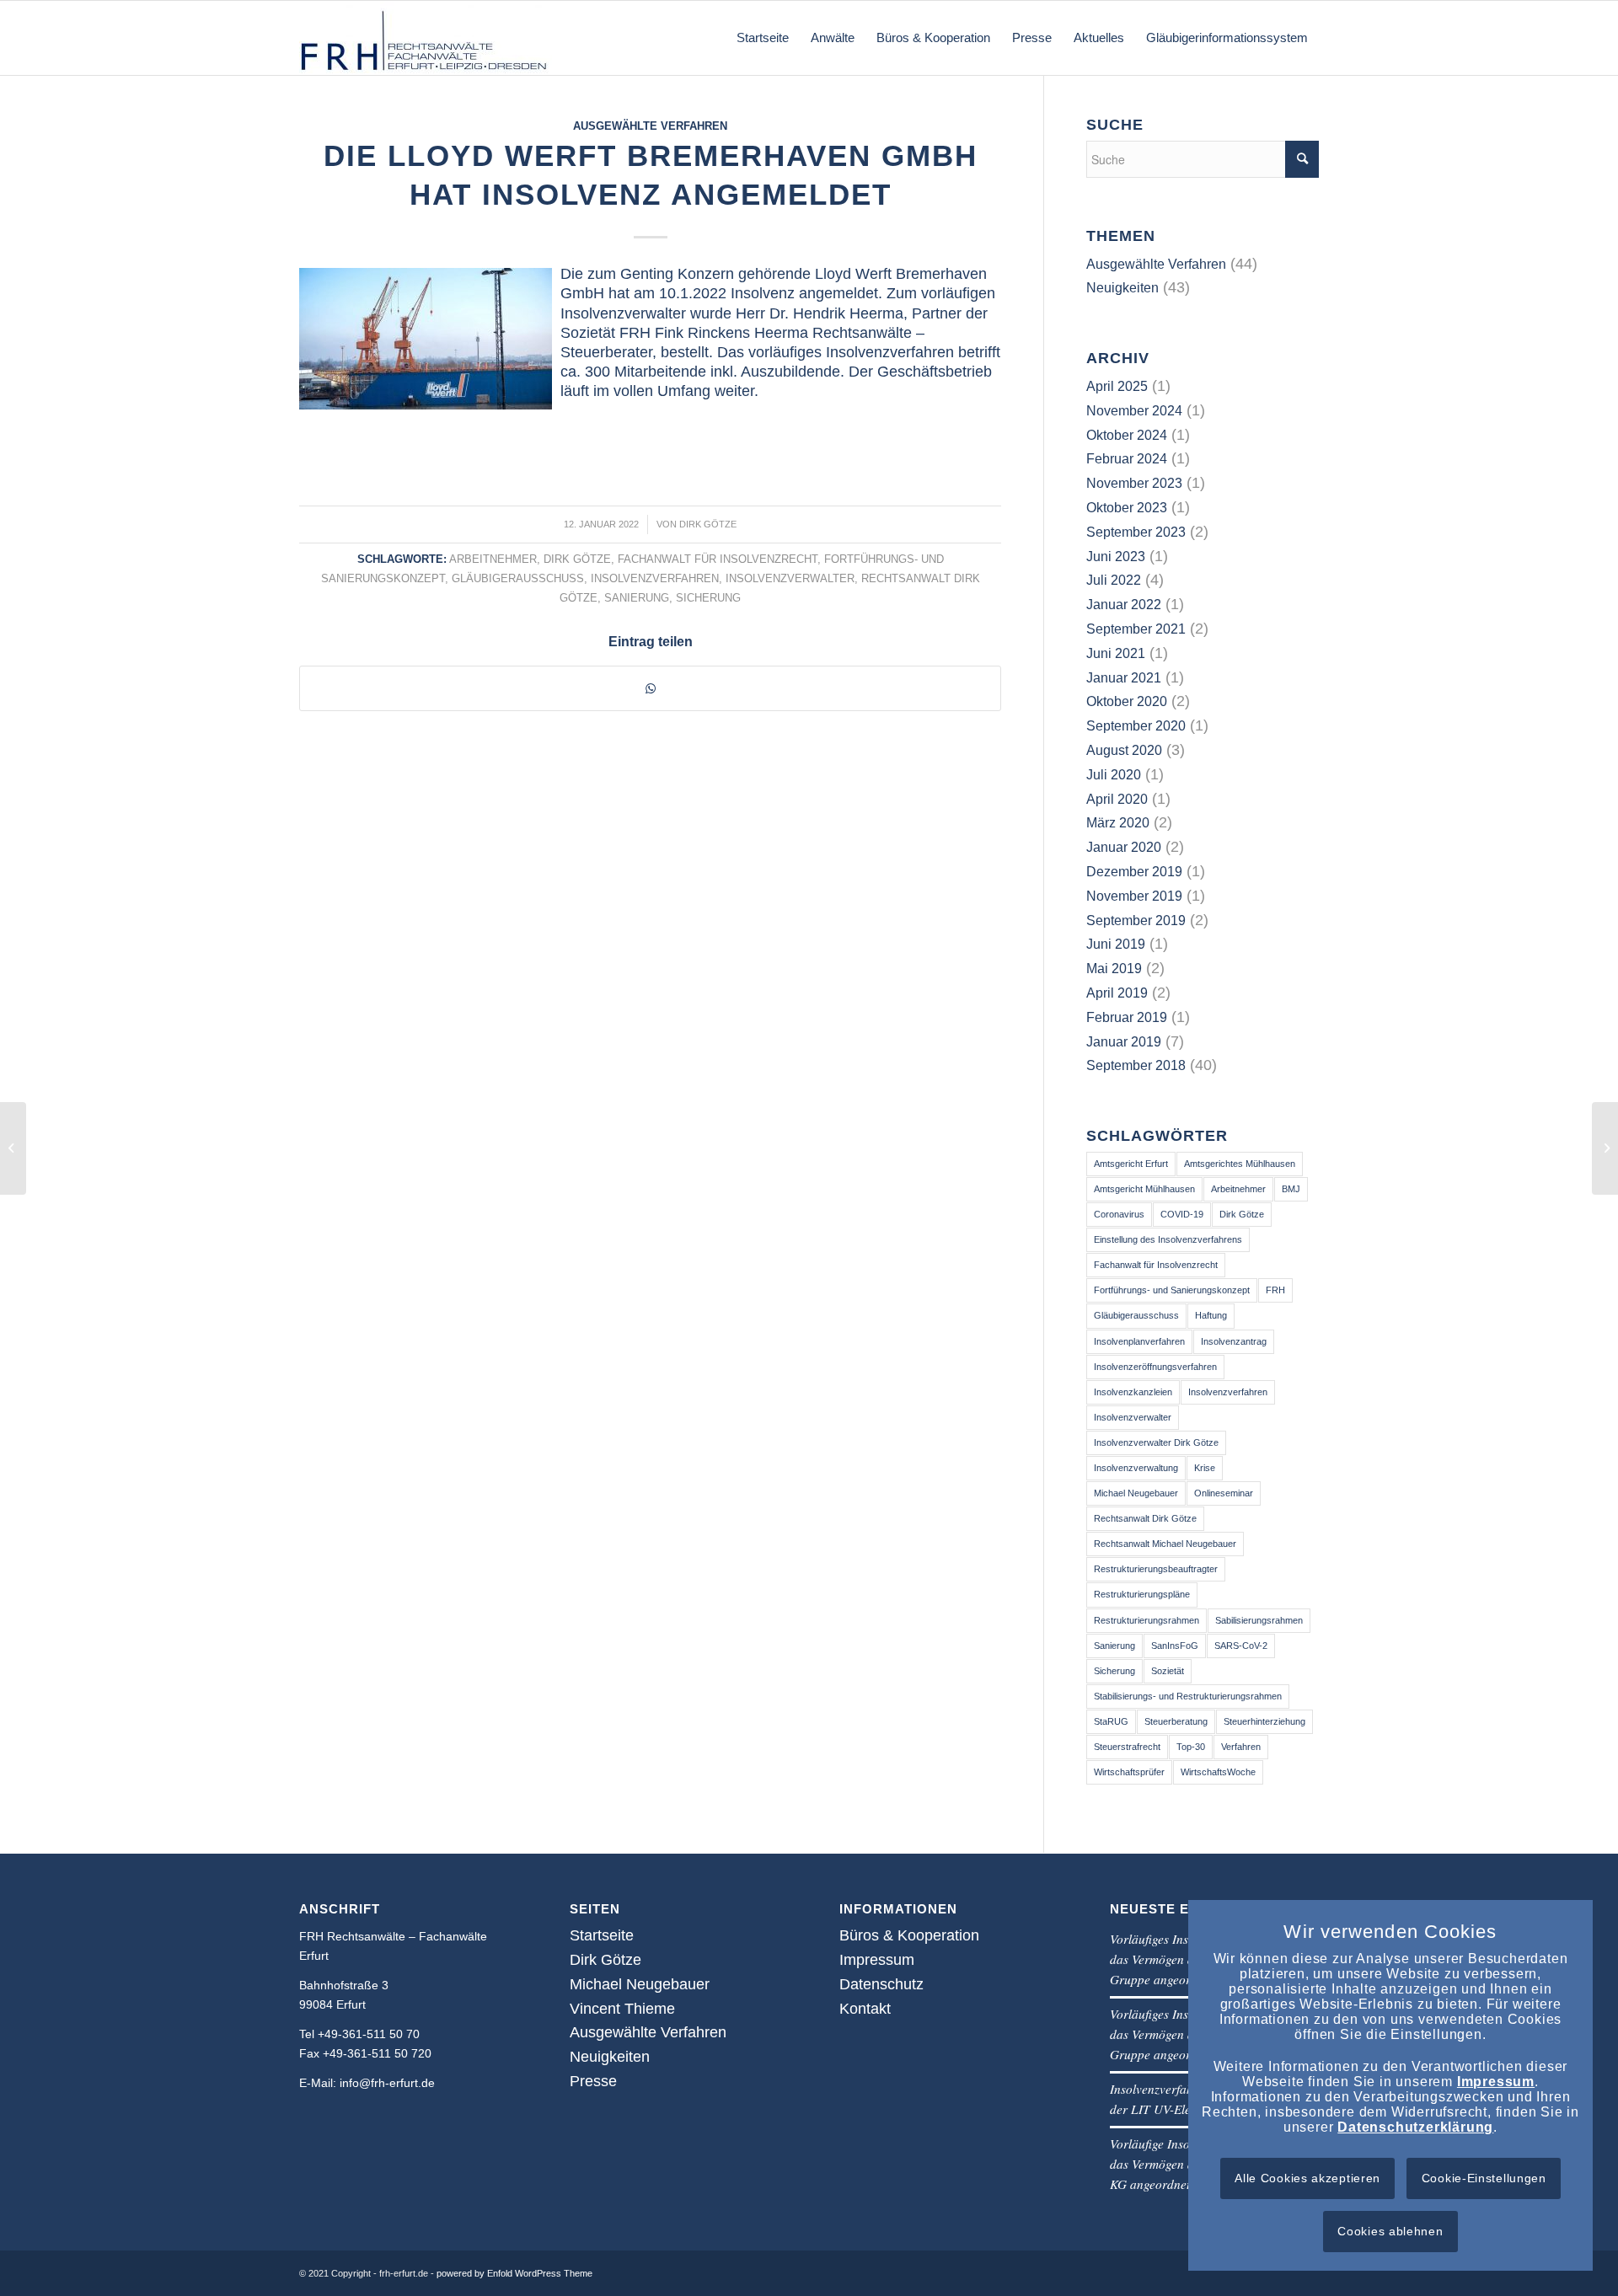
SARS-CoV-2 (1241, 1646)
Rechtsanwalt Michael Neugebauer (1165, 1544)
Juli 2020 (1114, 775)
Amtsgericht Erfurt (1131, 1164)
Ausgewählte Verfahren (650, 126)
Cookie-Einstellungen (1484, 2178)
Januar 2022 (1124, 605)
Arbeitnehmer (493, 559)
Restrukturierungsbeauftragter (1156, 1569)
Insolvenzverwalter (790, 579)
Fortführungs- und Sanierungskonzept (1172, 1290)
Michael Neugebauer (1136, 1493)
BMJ (1291, 1189)
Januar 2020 (1124, 847)
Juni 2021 (1116, 653)
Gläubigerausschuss (518, 579)
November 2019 (1134, 896)
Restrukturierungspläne (1142, 1594)
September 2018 (1136, 1065)
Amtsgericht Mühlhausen (1144, 1189)
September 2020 (1136, 726)
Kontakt (865, 2009)
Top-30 (1191, 1747)
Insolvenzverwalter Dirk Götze (1156, 1442)
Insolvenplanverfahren (1139, 1341)
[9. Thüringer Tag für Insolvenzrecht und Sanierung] (13, 1148)
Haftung (1211, 1315)
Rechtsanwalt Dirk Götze (1145, 1518)
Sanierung (637, 598)
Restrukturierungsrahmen (1147, 1620)
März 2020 (1118, 823)
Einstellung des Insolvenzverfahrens (1168, 1239)
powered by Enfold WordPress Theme (514, 2273)
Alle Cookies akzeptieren (1307, 2178)
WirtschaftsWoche (1218, 1772)
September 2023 (1136, 532)
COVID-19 (1182, 1214)
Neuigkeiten (1122, 288)
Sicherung (708, 598)
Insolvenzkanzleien (1133, 1392)
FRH (1275, 1290)
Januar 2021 (1124, 678)
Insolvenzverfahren (655, 579)
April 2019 (1117, 993)
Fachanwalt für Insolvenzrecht (718, 559)
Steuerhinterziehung (1264, 1721)
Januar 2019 (1124, 1042)
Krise (1205, 1468)
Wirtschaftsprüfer (1129, 1772)
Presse (593, 2081)
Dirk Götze (708, 524)
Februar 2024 (1127, 459)
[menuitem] (763, 38)
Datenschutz (881, 1984)
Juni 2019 (1116, 944)
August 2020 (1124, 750)
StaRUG (1111, 1721)
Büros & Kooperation (909, 1935)
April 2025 (1117, 386)
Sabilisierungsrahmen (1259, 1620)
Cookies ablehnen (1390, 2231)
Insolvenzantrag (1234, 1341)
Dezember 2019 (1134, 872)
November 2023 (1134, 483)
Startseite (602, 1935)
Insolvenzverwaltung (1136, 1468)
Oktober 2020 (1127, 701)
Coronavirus (1119, 1214)
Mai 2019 (1114, 969)
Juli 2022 (1114, 580)
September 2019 (1136, 921)
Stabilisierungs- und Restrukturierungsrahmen (1188, 1696)
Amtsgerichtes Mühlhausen (1240, 1164)
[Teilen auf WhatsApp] (650, 688)
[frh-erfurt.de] (426, 38)
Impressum (877, 1960)
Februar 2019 (1127, 1017)
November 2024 (1134, 411)
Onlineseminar (1224, 1493)
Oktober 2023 (1127, 508)
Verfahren (1241, 1747)
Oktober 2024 (1127, 435)
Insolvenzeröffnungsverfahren (1155, 1367)
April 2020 (1117, 799)
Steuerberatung (1176, 1721)
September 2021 (1136, 629)
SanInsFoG (1175, 1646)
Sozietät (1168, 1671)
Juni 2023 (1116, 557)
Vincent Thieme (622, 2009)
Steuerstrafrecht (1127, 1747)
